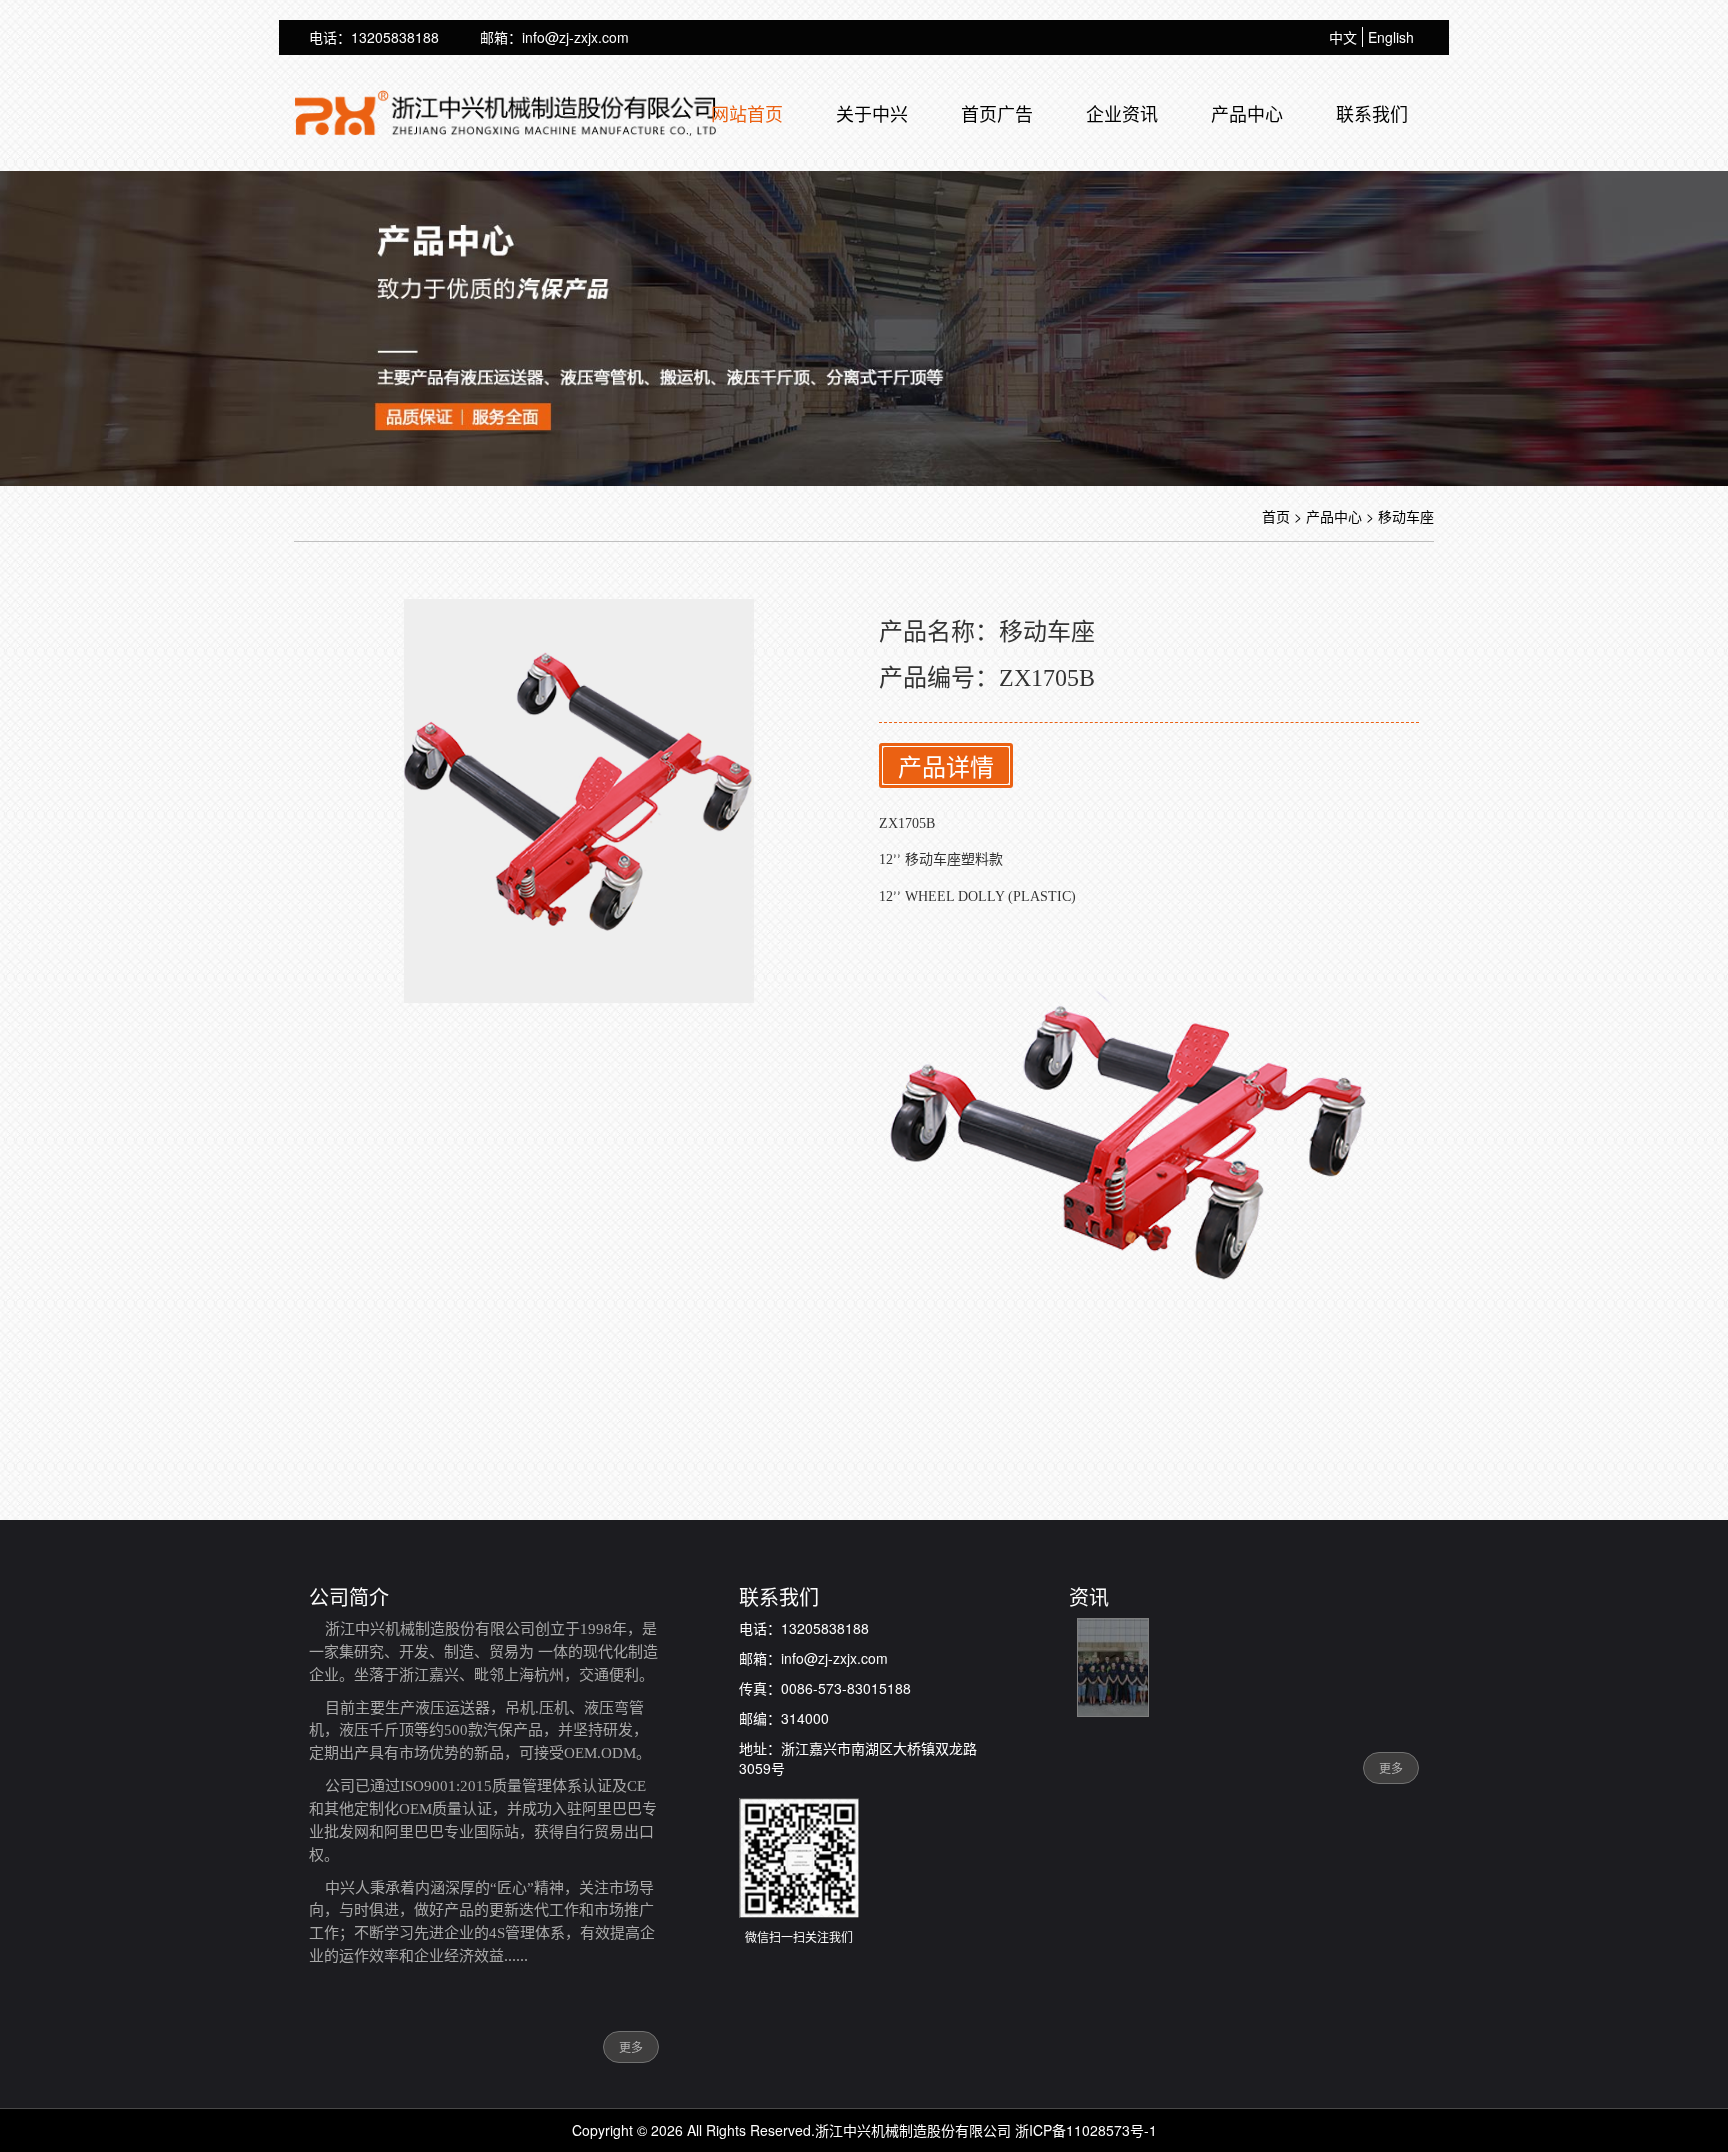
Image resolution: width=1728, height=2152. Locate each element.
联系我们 (1372, 113)
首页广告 (997, 113)
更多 (631, 2046)
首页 (1276, 516)
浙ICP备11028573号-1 (1086, 2130)
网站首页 (747, 113)
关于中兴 (872, 113)
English (1391, 37)
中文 (1343, 37)
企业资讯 (1122, 113)
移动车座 (1406, 516)
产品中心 (1247, 113)
